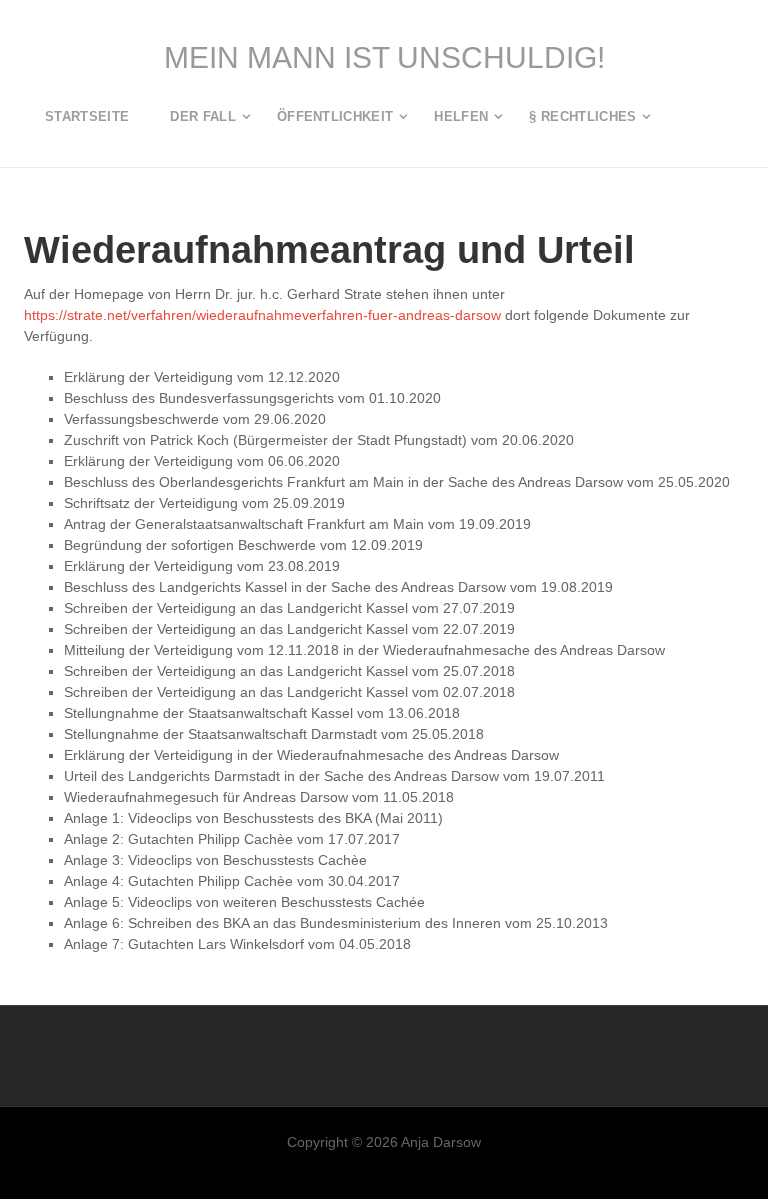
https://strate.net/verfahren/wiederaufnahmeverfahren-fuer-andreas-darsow (262, 315)
